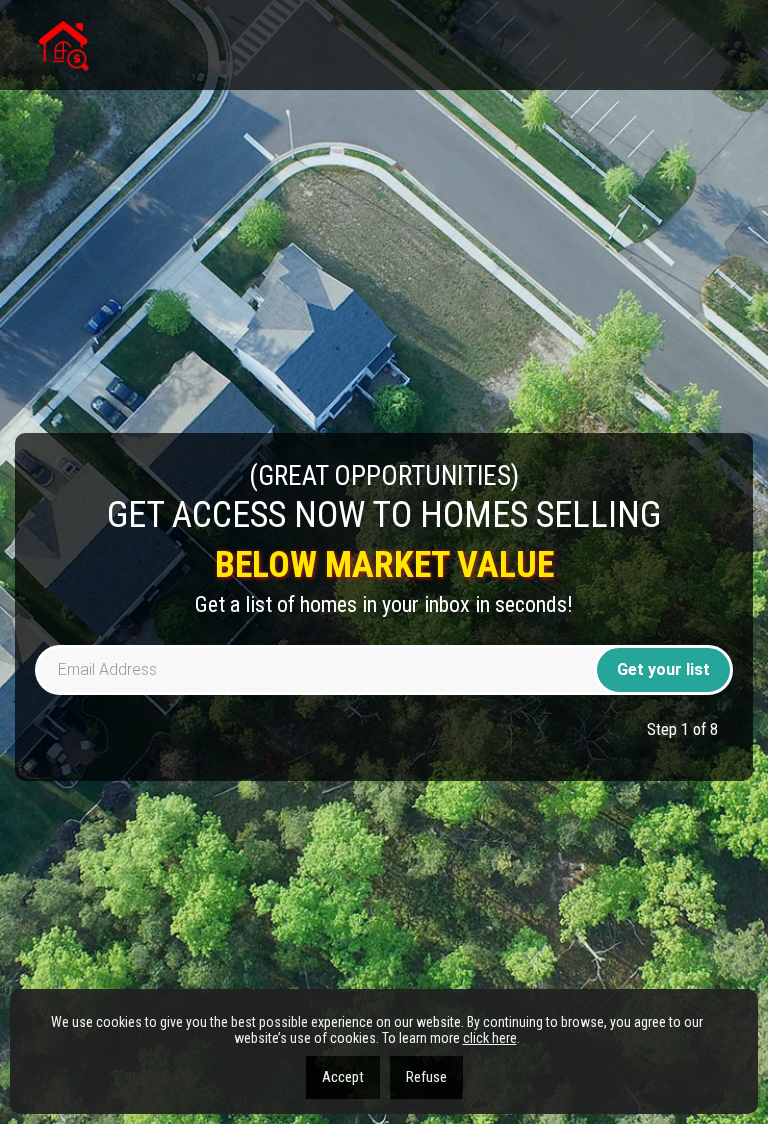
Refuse (426, 1077)
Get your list (663, 669)
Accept (343, 1077)
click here (490, 1038)
